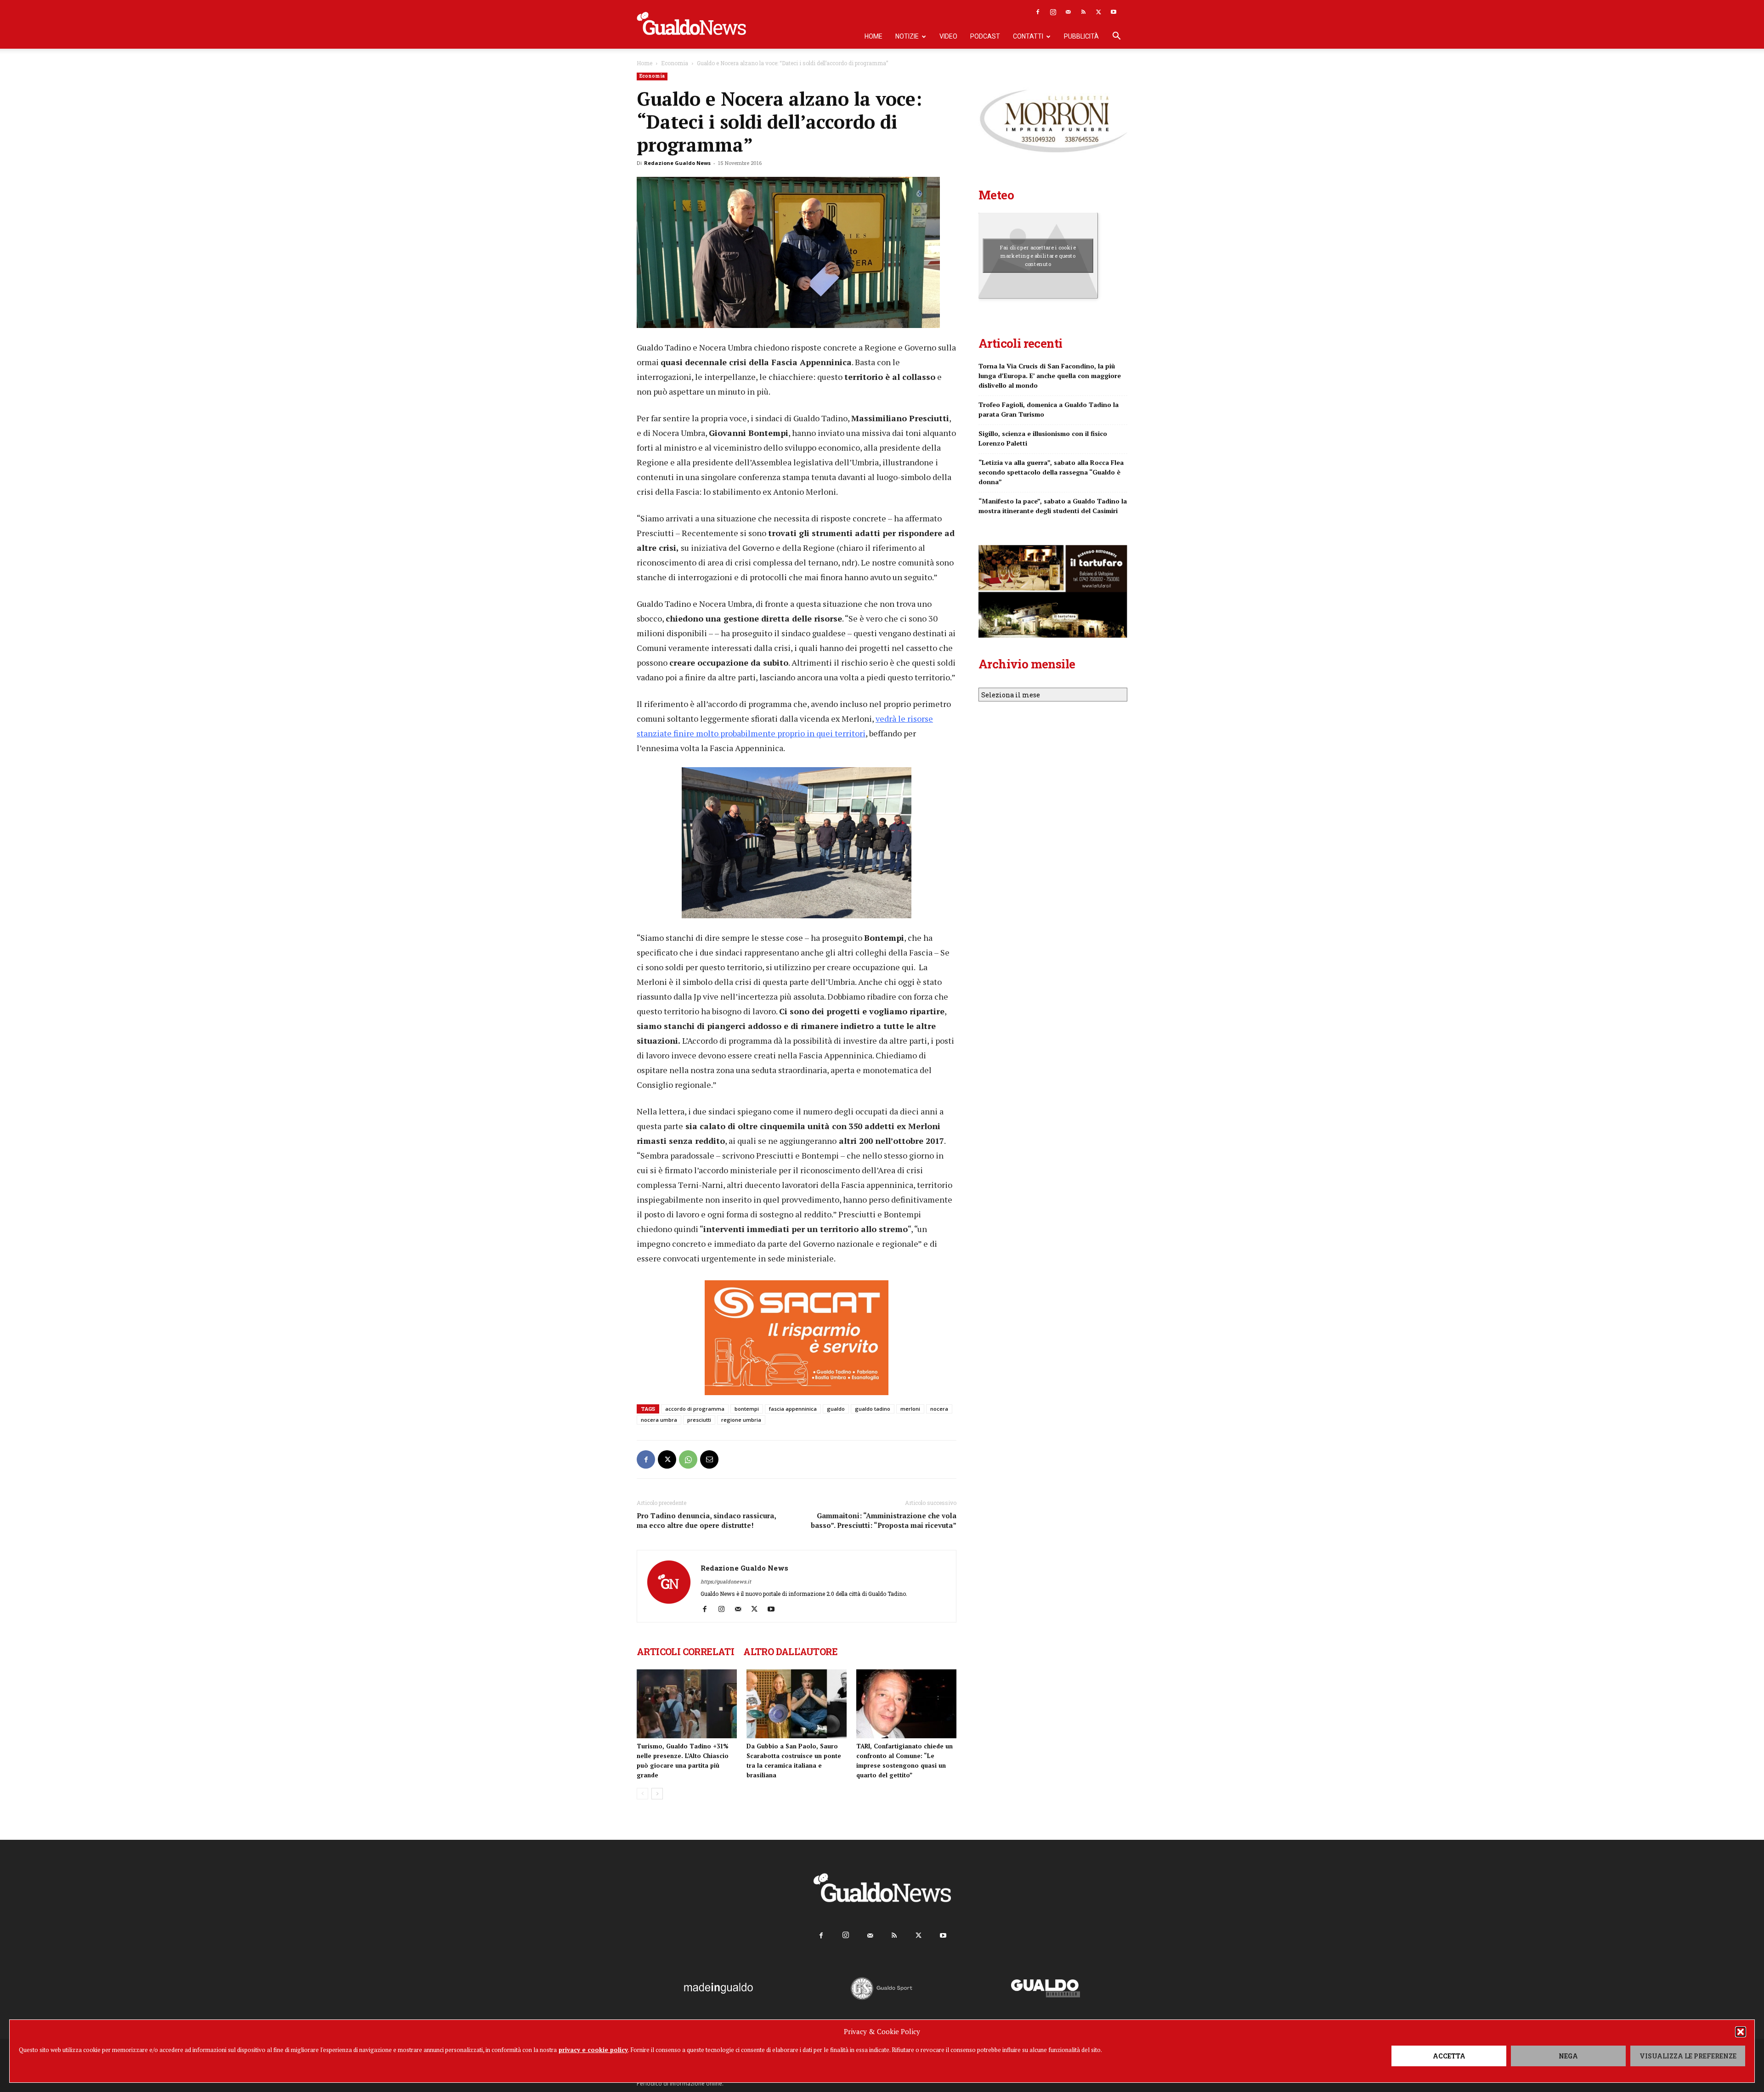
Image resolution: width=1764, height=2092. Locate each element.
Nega (1568, 2056)
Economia (675, 63)
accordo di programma (695, 1409)
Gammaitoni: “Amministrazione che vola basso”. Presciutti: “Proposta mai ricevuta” (884, 1520)
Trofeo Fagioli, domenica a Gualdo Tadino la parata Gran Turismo (1049, 409)
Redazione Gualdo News (677, 163)
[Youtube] (1114, 12)
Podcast (985, 36)
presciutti (699, 1420)
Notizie (907, 36)
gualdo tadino (873, 1409)
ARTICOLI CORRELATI (685, 1651)
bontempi (747, 1409)
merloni (910, 1409)
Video (948, 36)
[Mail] (1068, 12)
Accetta (1449, 2056)
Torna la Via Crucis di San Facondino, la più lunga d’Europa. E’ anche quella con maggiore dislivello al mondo (1050, 376)
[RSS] (1083, 12)
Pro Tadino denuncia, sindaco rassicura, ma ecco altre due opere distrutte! (706, 1520)
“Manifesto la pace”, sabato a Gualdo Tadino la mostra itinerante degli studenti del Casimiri (1053, 506)
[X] (1098, 12)
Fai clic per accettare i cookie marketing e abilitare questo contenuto (1038, 255)
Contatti (1028, 36)
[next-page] (657, 1794)
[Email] (709, 1459)
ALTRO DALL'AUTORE (790, 1651)
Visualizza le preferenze (1688, 2056)
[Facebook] (1038, 12)
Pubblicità (1081, 36)
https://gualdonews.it (726, 1581)
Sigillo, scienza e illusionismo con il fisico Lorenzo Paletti (1043, 438)
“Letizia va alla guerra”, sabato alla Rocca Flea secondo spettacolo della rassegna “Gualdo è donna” (1051, 472)
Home (874, 36)
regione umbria (741, 1420)
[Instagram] (1053, 12)
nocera (939, 1409)
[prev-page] (642, 1794)
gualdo (836, 1409)
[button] (1741, 2032)
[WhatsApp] (688, 1459)
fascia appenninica (793, 1409)
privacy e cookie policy (593, 2050)
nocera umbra (659, 1420)
